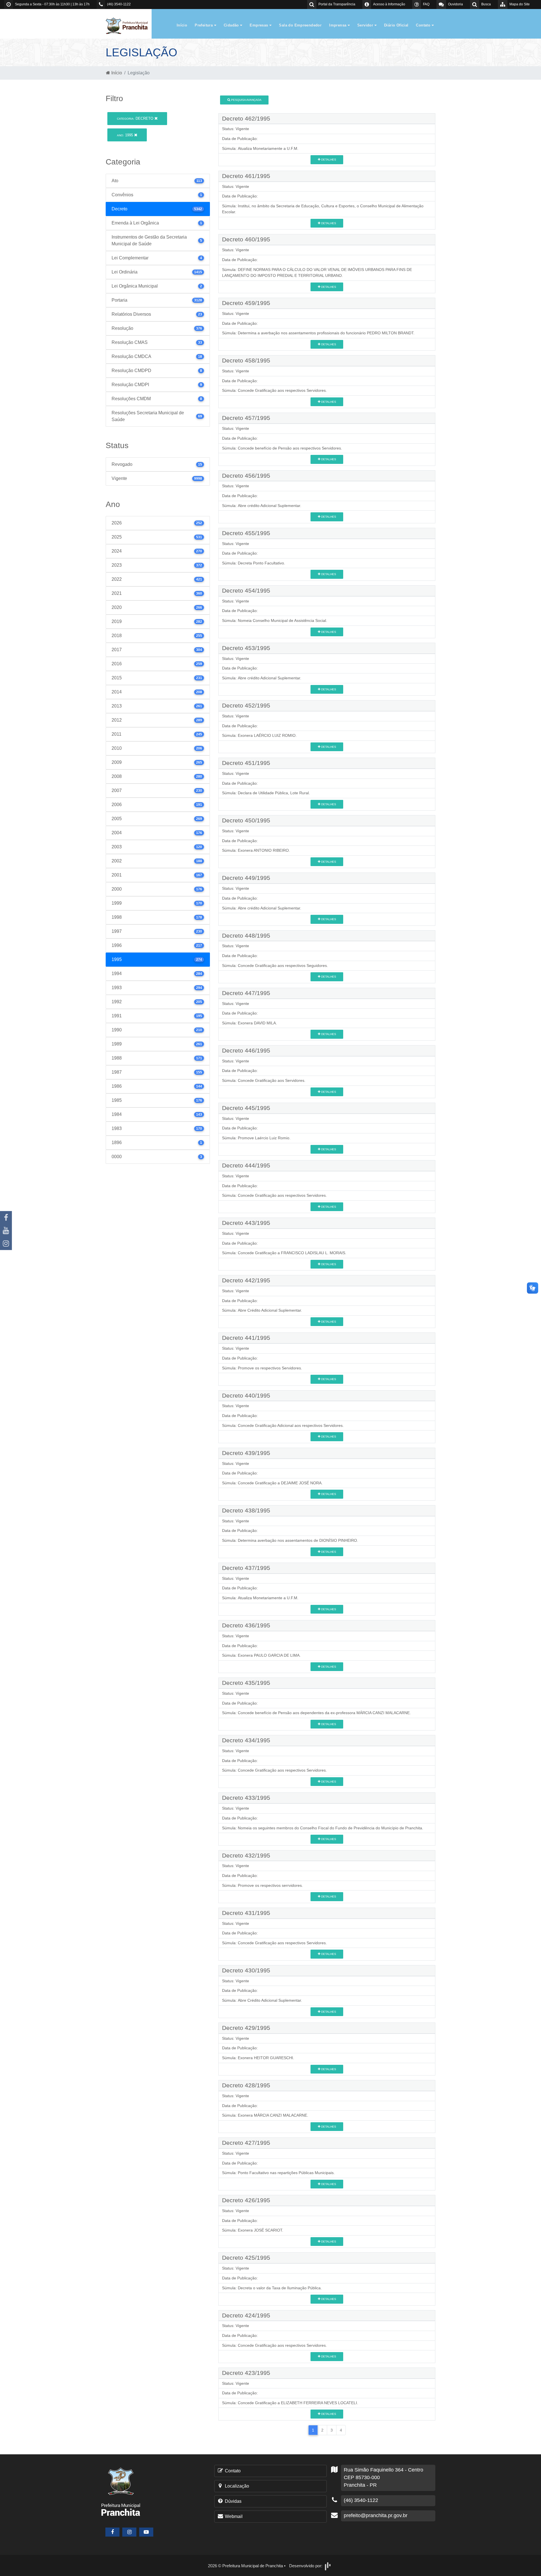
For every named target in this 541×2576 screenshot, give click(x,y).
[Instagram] (6, 1243)
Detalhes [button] (328, 160)
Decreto (136, 118)
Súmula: (229, 148)
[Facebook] (6, 1218)
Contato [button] (424, 25)
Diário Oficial (396, 25)
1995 (126, 135)
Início (182, 25)
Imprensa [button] (338, 25)
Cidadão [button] (232, 25)
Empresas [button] (260, 25)
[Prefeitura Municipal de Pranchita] (130, 25)
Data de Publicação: (240, 139)
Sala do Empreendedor (300, 25)
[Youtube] (6, 1231)
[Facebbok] (112, 2532)
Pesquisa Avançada (246, 100)
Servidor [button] (366, 25)
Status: (228, 129)
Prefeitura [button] (204, 25)
